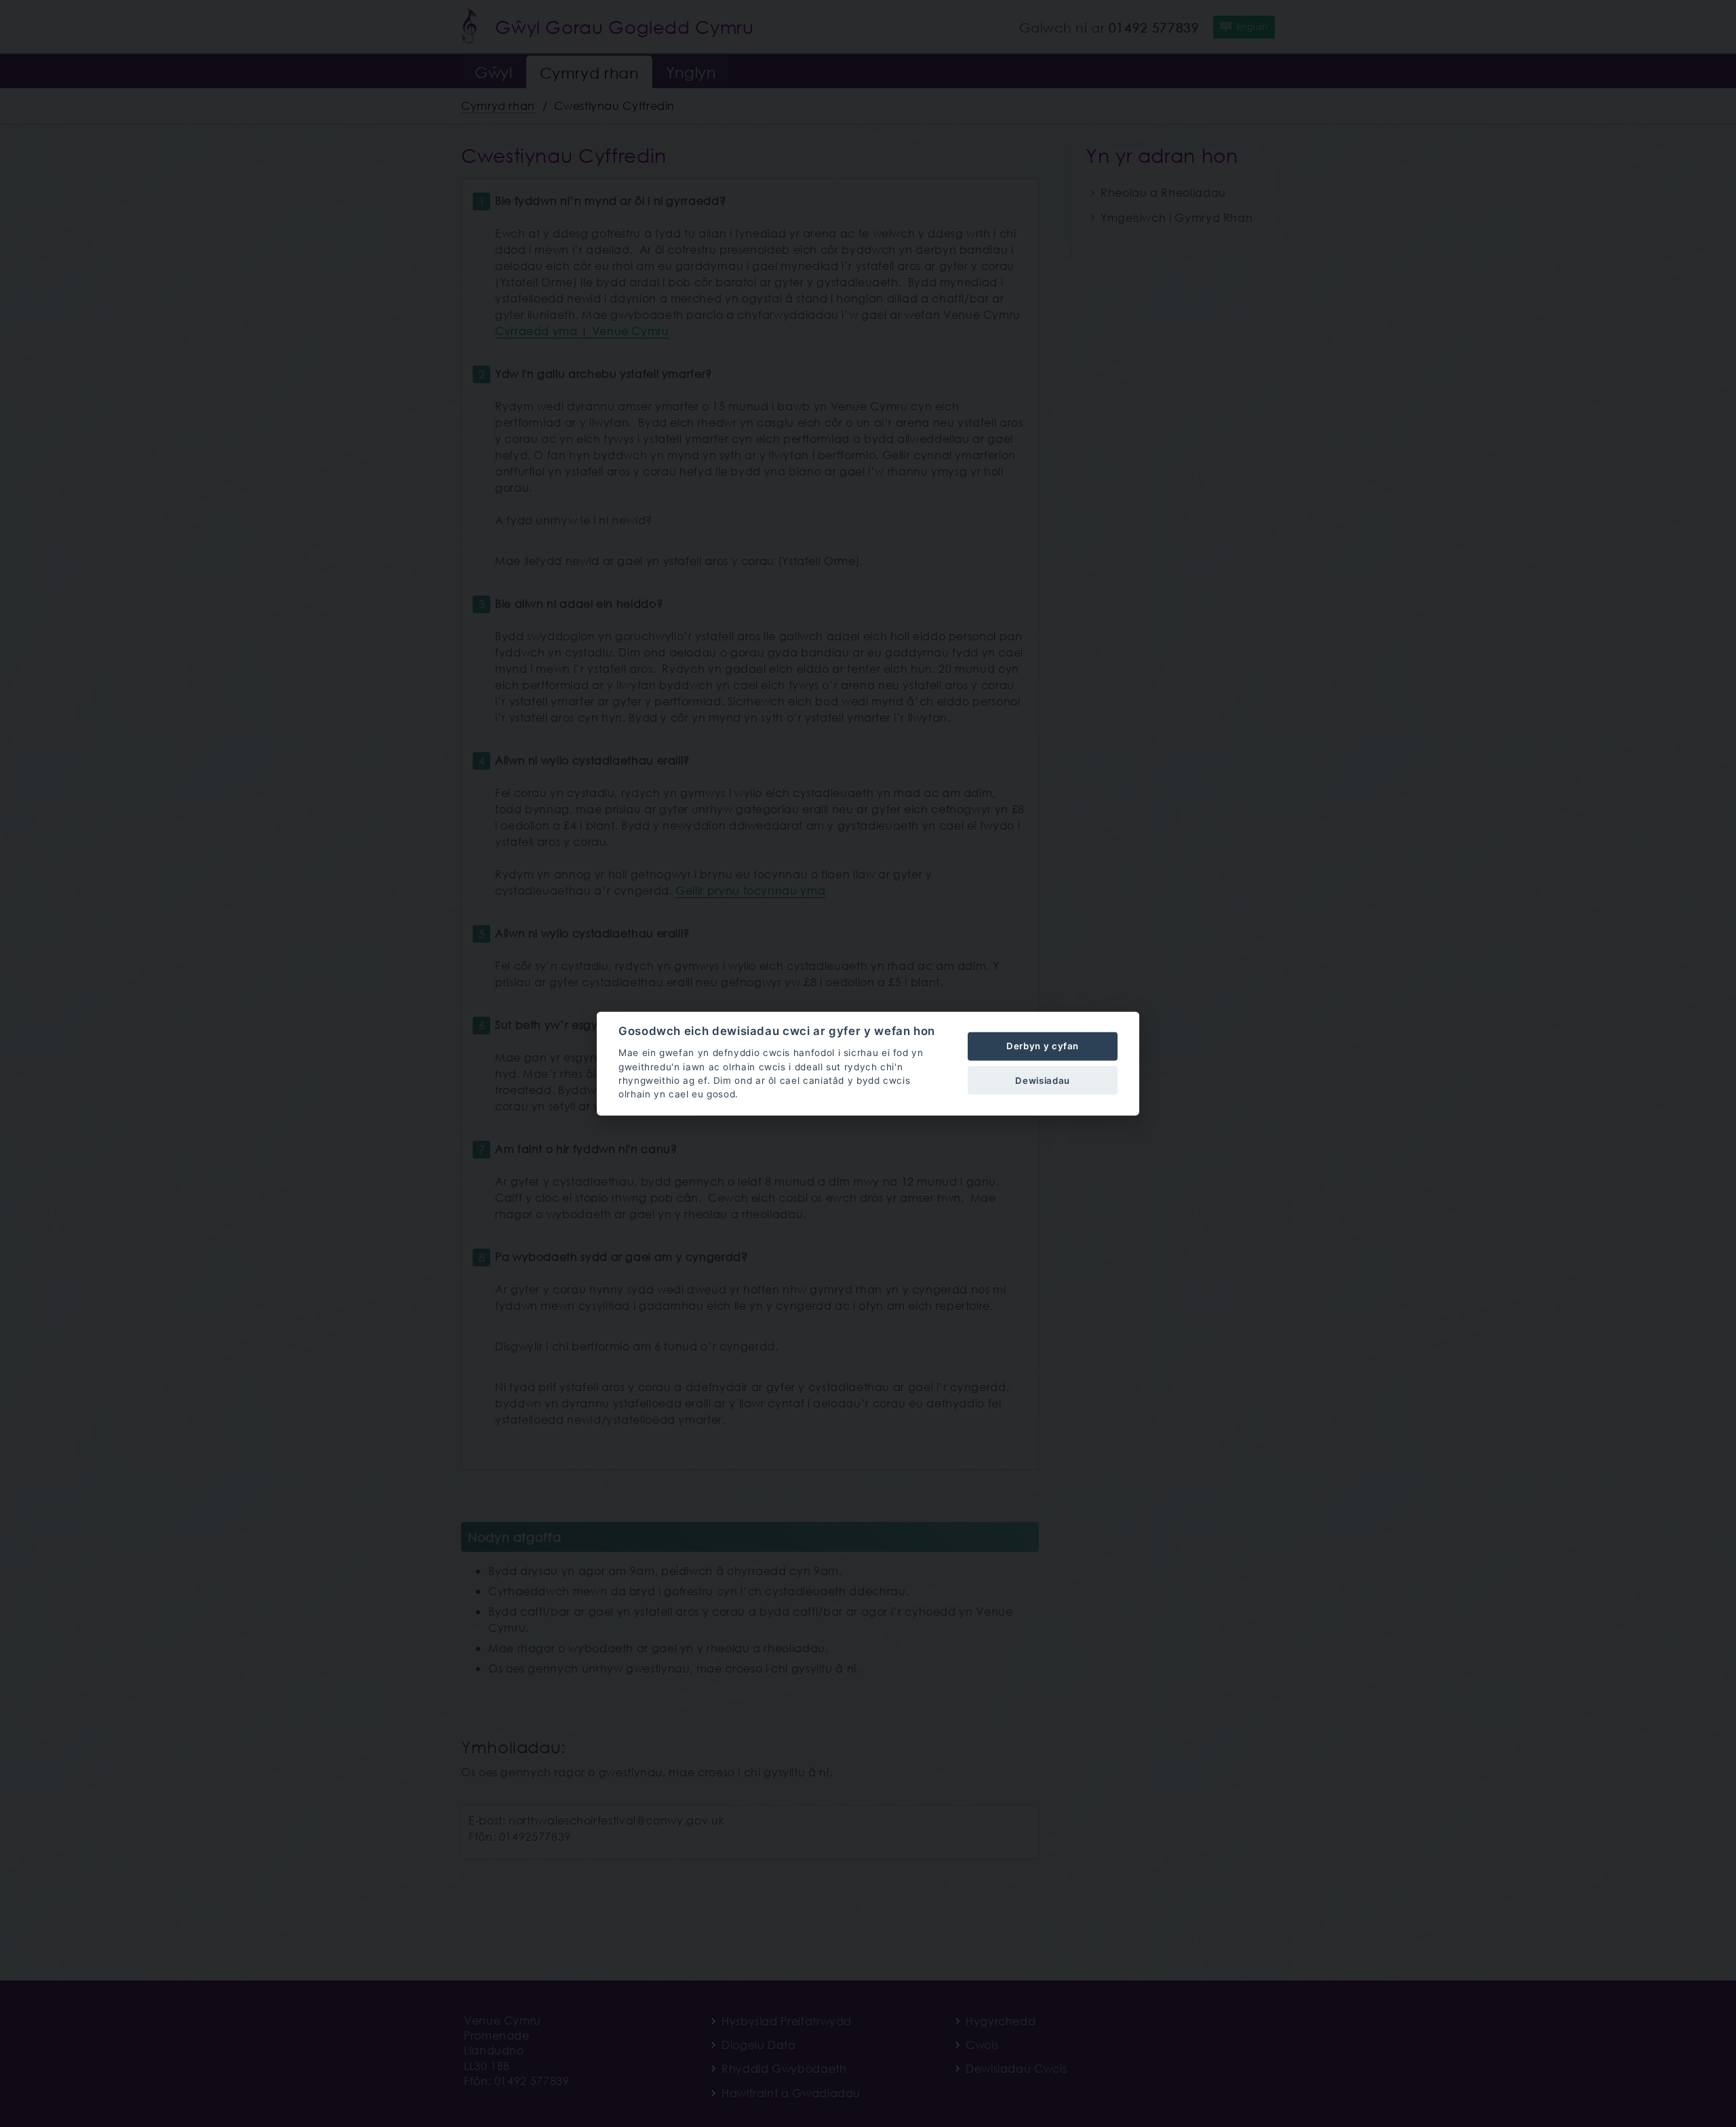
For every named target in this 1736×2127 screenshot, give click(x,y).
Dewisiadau (1042, 1080)
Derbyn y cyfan (1043, 1046)
